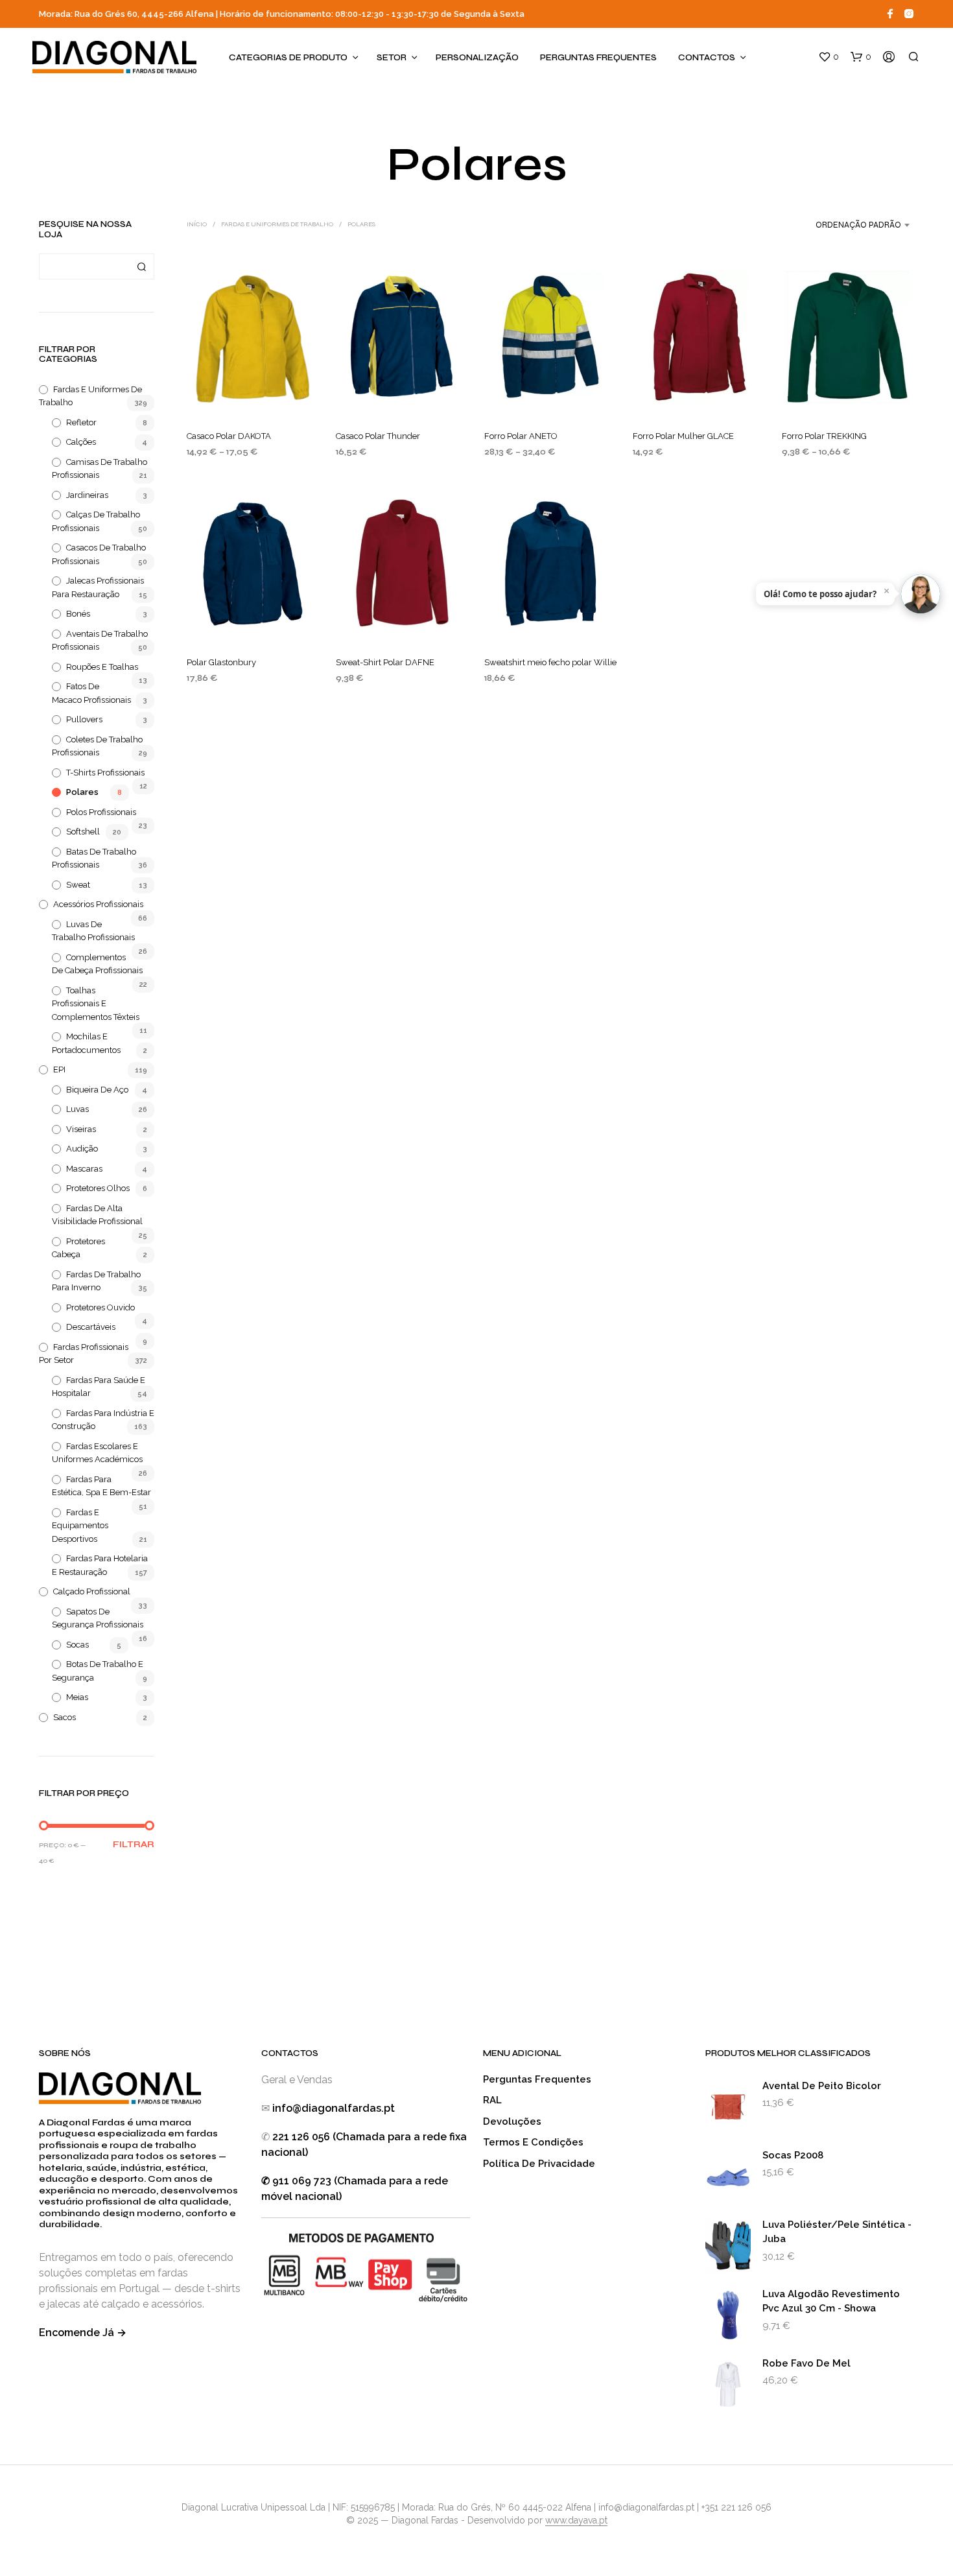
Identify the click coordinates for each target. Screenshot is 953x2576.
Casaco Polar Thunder (378, 436)
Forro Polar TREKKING (824, 436)
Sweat (78, 885)
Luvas (77, 1109)
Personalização (477, 58)
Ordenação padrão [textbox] (858, 225)
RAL (492, 2100)
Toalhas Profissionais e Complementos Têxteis (96, 1004)
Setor (392, 58)
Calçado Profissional (92, 1591)
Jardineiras (87, 495)
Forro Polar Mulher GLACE (683, 436)
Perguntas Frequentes (598, 58)
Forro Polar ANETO (521, 436)
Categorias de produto (288, 58)
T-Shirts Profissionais (105, 773)
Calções (81, 442)
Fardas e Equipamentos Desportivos (80, 1526)
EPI (59, 1069)
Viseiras (81, 1129)
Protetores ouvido (100, 1307)
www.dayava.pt (576, 2521)
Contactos (707, 58)
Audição (82, 1149)
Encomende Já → (83, 2333)
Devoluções (512, 2121)
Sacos (65, 1717)
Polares (82, 792)
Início (197, 224)
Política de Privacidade (539, 2164)
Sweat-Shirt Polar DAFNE (385, 662)
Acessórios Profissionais (98, 904)
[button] (829, 57)
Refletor (81, 422)
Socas (77, 1645)
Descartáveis (91, 1327)
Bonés (78, 614)
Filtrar (134, 1845)
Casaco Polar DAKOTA (229, 436)
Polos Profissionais (101, 812)
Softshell (83, 832)
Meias (77, 1697)
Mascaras (84, 1169)
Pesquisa (141, 266)
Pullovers (84, 719)
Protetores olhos (98, 1188)
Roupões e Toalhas (102, 667)
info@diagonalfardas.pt (334, 2108)
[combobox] (827, 225)
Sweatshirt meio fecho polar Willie (550, 662)
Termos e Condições (533, 2142)
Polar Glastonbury (221, 662)
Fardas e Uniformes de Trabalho (277, 224)
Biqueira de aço (97, 1090)
